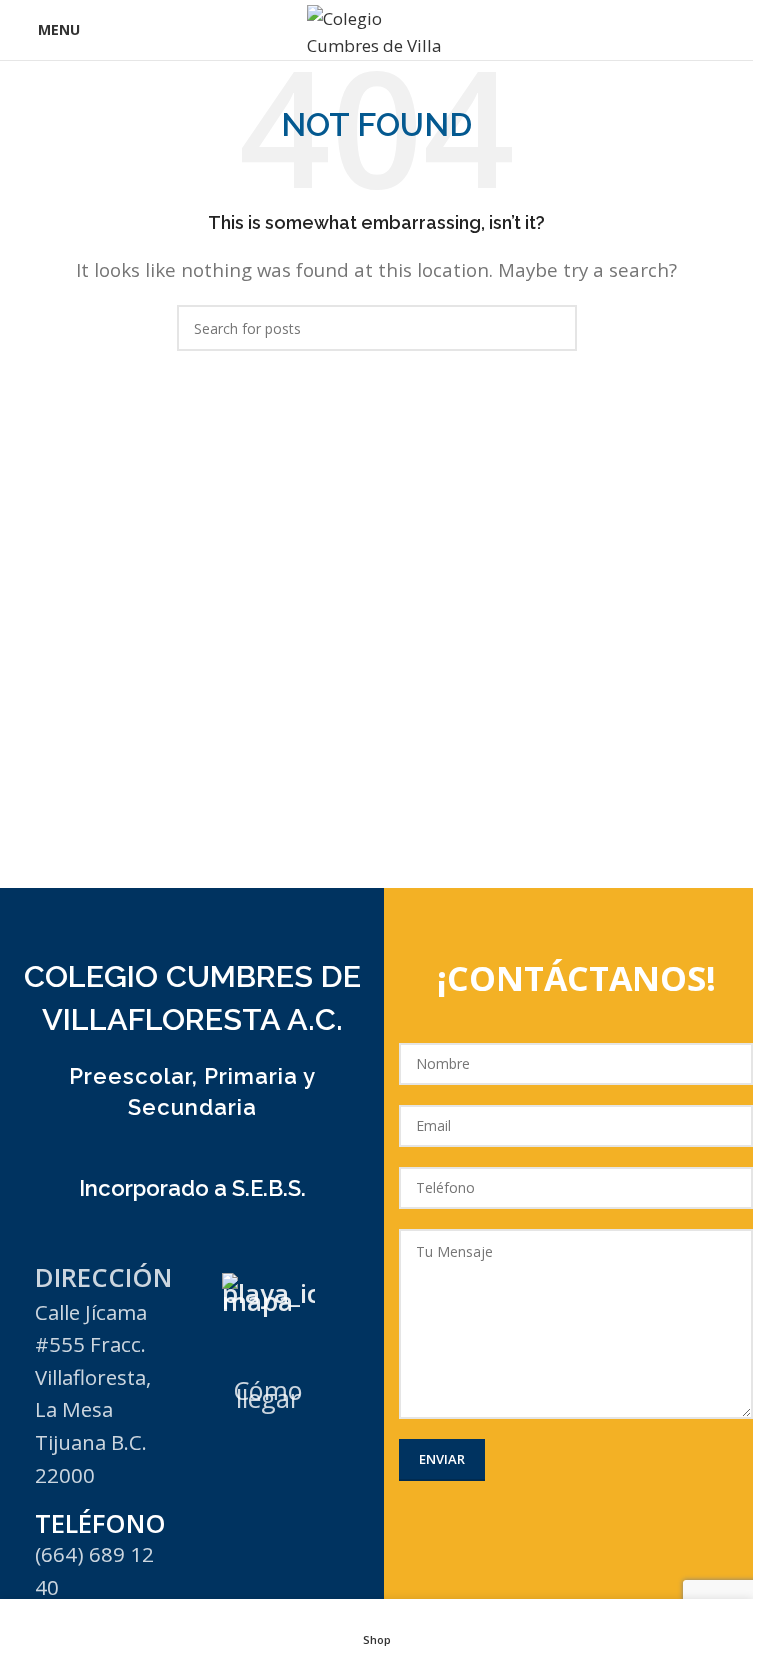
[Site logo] (377, 28)
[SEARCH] (554, 328)
